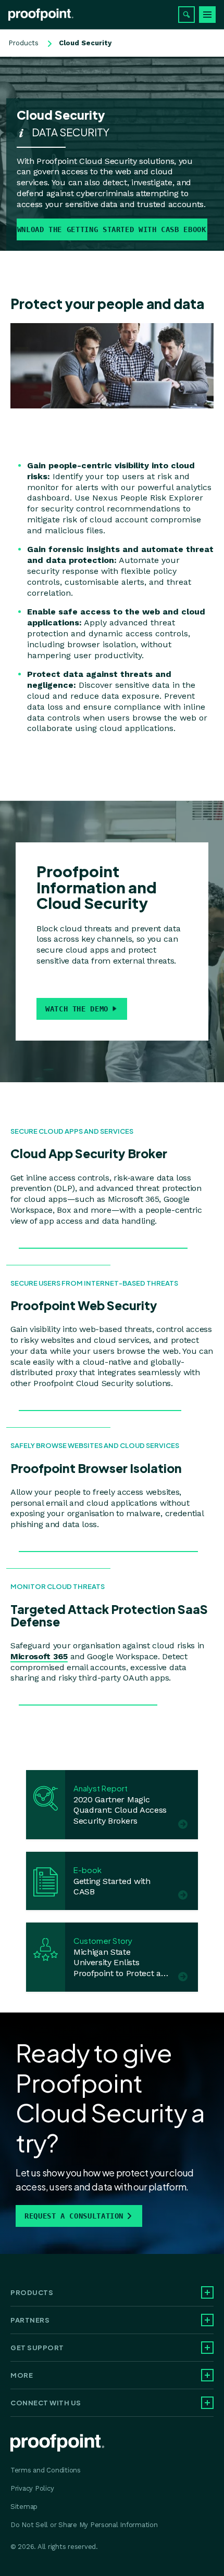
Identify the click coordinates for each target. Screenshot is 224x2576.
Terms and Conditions (46, 2470)
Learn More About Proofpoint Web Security (100, 1405)
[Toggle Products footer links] (207, 2292)
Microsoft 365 (39, 1656)
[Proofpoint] (41, 15)
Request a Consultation (74, 2216)
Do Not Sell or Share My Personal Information (84, 2525)
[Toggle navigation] (207, 15)
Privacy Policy (32, 2488)
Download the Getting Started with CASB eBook (111, 229)
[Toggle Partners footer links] (207, 2320)
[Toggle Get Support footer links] (207, 2348)
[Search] (186, 15)
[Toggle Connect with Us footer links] (207, 2403)
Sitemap (24, 2507)
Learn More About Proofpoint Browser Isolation (108, 1546)
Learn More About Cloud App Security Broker (103, 1243)
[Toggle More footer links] (207, 2375)
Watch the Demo (77, 1009)
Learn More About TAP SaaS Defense (88, 1700)
